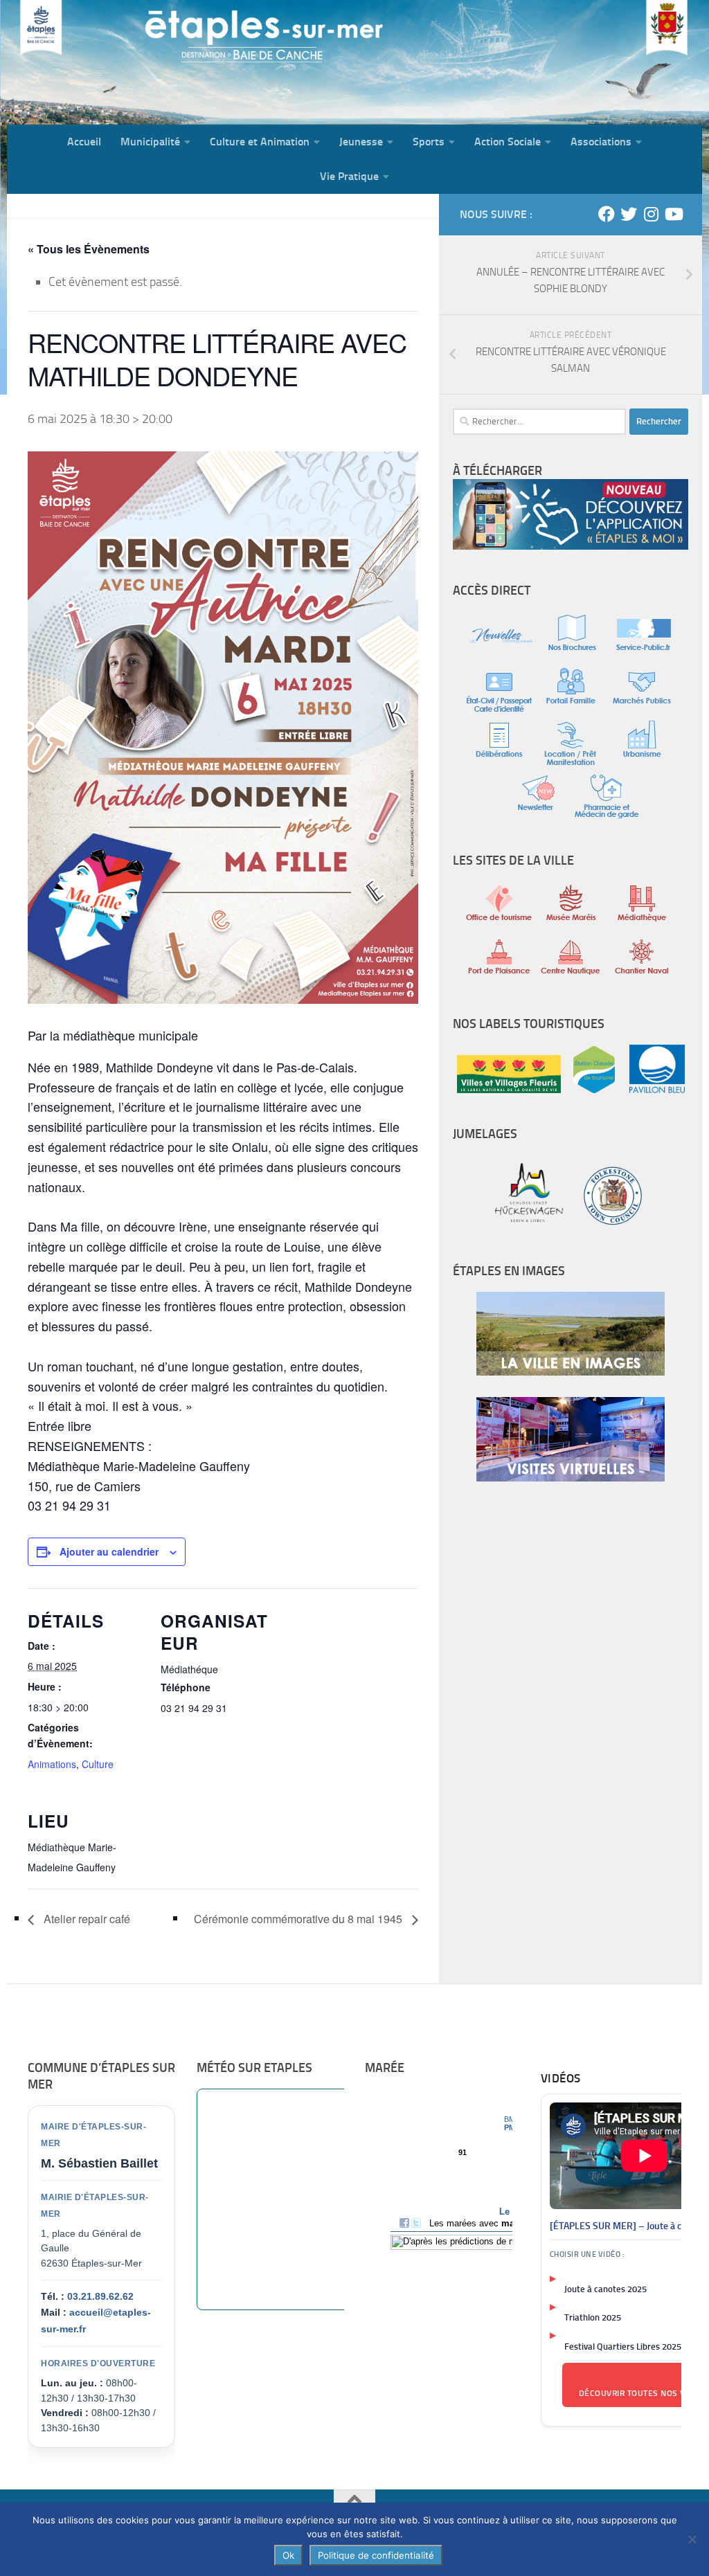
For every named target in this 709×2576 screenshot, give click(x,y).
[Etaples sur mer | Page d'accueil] (114, 62)
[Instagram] (651, 214)
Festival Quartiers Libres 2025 (623, 2347)
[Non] (692, 2539)
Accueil (84, 142)
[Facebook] (607, 214)
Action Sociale (508, 142)
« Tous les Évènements (89, 249)
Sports (429, 142)
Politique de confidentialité (376, 2555)
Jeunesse (361, 142)
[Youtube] (673, 214)
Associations (601, 142)
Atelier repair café (86, 1919)
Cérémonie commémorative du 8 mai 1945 (299, 1919)
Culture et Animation (260, 142)
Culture (98, 1764)
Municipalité (150, 142)
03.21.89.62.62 (100, 2296)
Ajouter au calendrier (109, 1551)
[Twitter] (629, 214)
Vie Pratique (349, 176)
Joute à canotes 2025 (605, 2289)
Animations (52, 1764)
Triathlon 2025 (593, 2317)
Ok (288, 2555)
